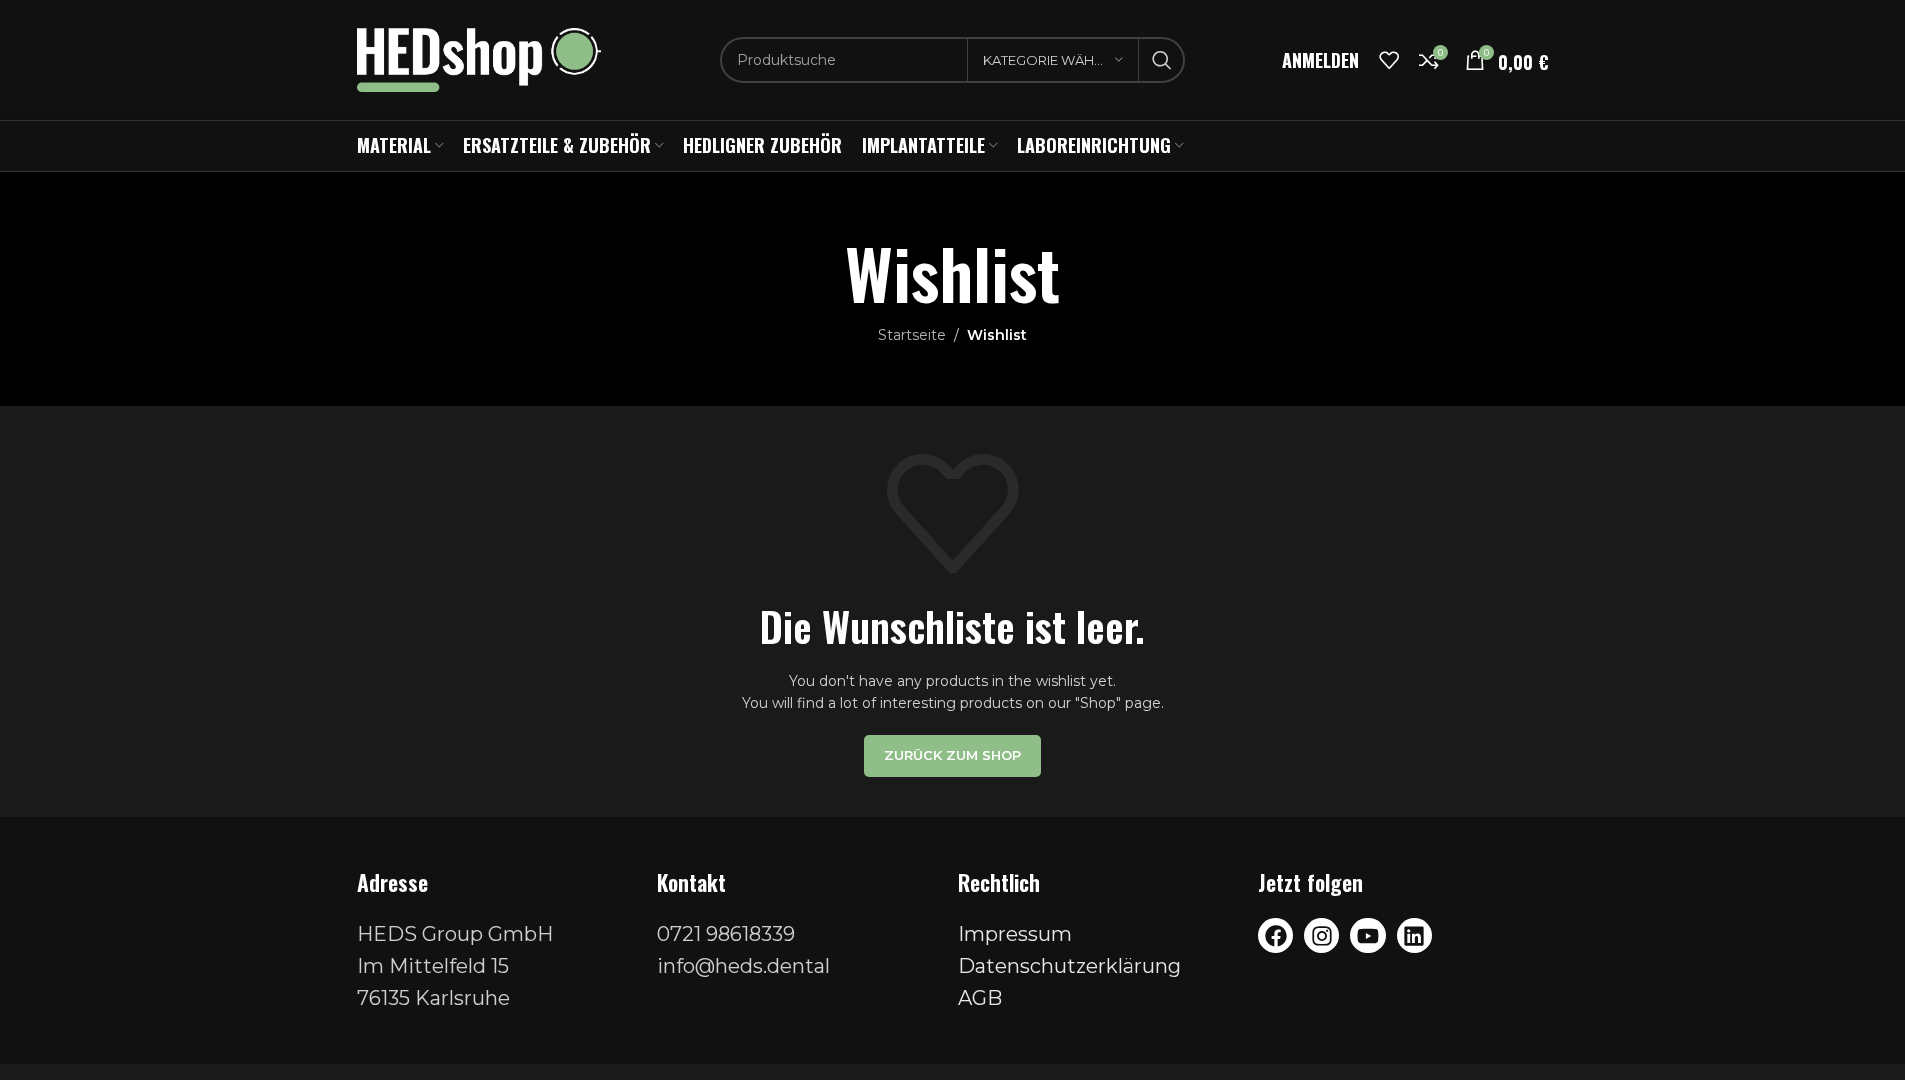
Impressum (1015, 934)
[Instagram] (1321, 935)
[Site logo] (479, 59)
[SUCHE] (1162, 60)
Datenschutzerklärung (1069, 966)
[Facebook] (1275, 935)
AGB (980, 998)
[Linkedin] (1414, 935)
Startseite (912, 335)
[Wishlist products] (1389, 60)
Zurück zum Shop (952, 755)
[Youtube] (1367, 935)
